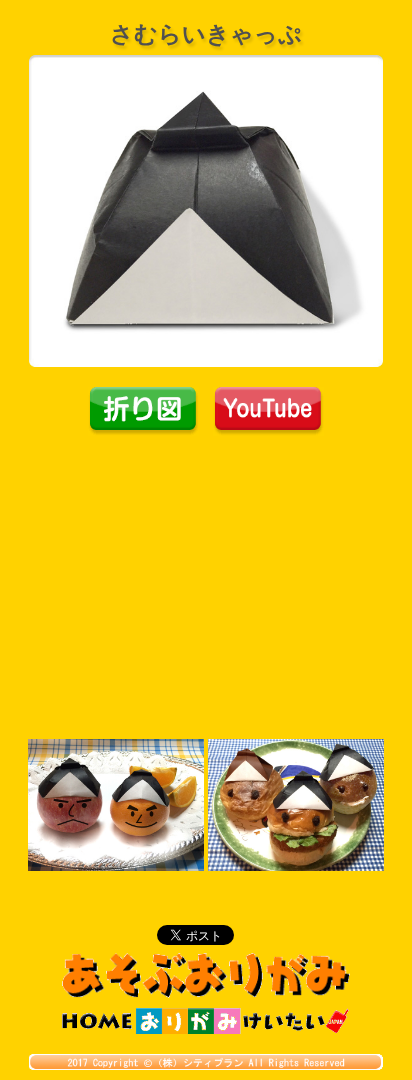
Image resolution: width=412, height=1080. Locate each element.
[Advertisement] (206, 586)
